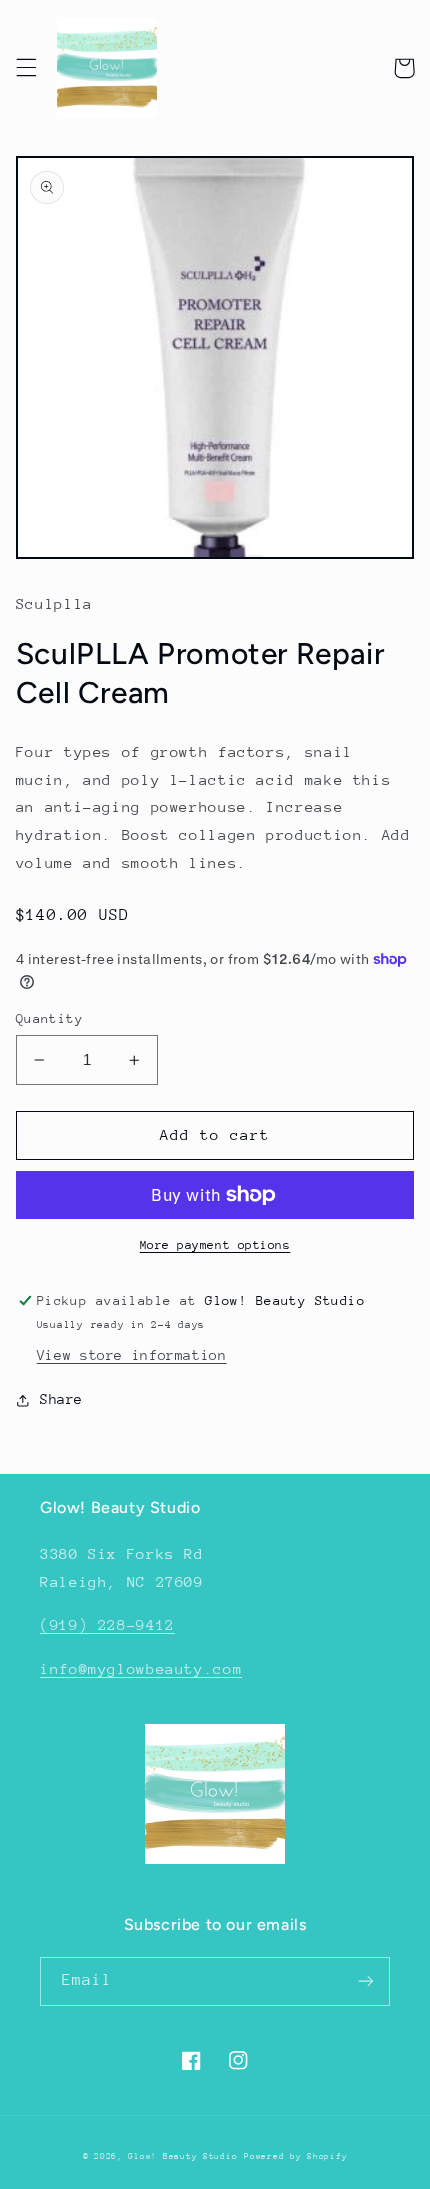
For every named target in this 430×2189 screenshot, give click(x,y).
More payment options (215, 1245)
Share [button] (61, 1399)
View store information (132, 1355)
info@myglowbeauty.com (141, 1668)
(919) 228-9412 (107, 1624)
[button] (26, 68)
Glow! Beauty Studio (182, 2156)
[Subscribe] (366, 1981)
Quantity (49, 1018)
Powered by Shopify (295, 2156)
